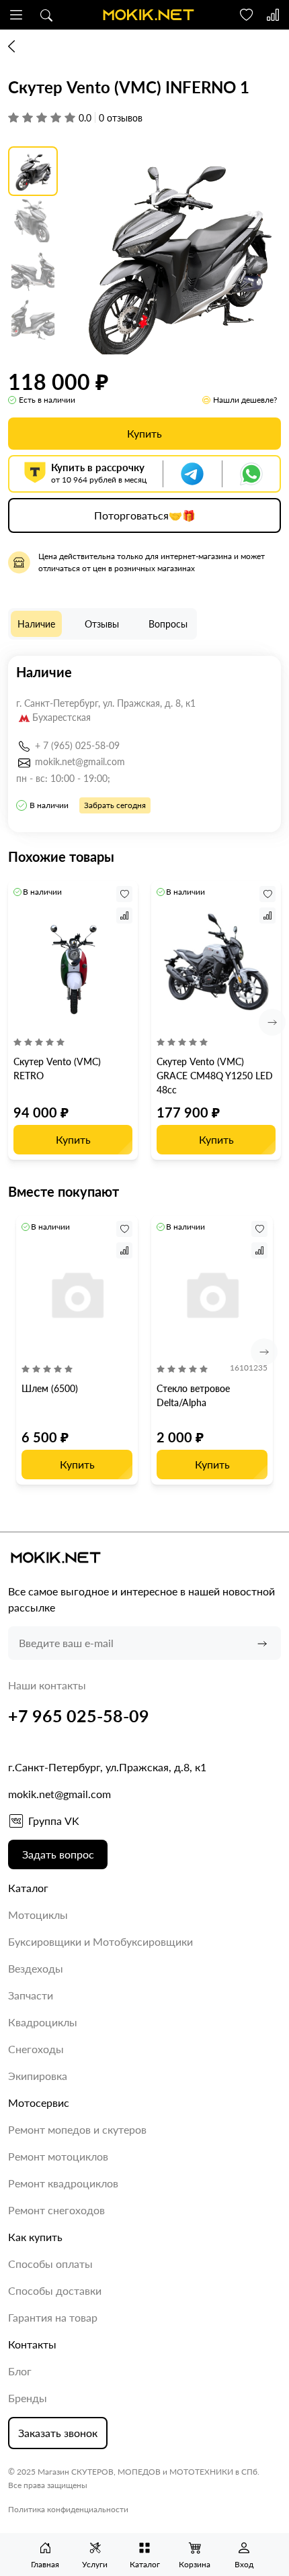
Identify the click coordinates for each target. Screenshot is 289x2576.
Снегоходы (36, 2049)
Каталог (28, 1888)
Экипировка (38, 2076)
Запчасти (31, 1995)
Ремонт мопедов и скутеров (77, 2129)
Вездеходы (36, 1968)
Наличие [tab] (36, 624)
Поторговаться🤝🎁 (145, 515)
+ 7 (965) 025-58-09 (77, 745)
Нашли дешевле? (245, 400)
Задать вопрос (58, 1854)
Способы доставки (55, 2290)
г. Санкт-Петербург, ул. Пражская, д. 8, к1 (106, 703)
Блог (20, 2371)
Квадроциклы (43, 2022)
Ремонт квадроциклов (63, 2183)
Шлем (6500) (50, 1388)
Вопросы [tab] (168, 624)
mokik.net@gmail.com (80, 761)
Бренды (28, 2398)
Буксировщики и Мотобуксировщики (100, 1941)
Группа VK (54, 1821)
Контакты (32, 2344)
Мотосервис (39, 2102)
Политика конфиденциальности (68, 2509)
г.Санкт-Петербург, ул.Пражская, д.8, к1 (107, 1767)
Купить (144, 433)
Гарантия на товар (53, 2317)
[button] (16, 15)
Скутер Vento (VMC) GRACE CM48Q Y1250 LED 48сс (215, 1076)
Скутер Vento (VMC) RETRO (57, 1069)
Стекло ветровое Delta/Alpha (193, 1395)
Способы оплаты (50, 2264)
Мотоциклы (38, 1915)
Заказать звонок (58, 2433)
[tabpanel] (144, 744)
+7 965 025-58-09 (79, 1716)
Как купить (35, 2237)
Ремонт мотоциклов (58, 2156)
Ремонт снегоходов (56, 2210)
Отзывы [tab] (102, 624)
